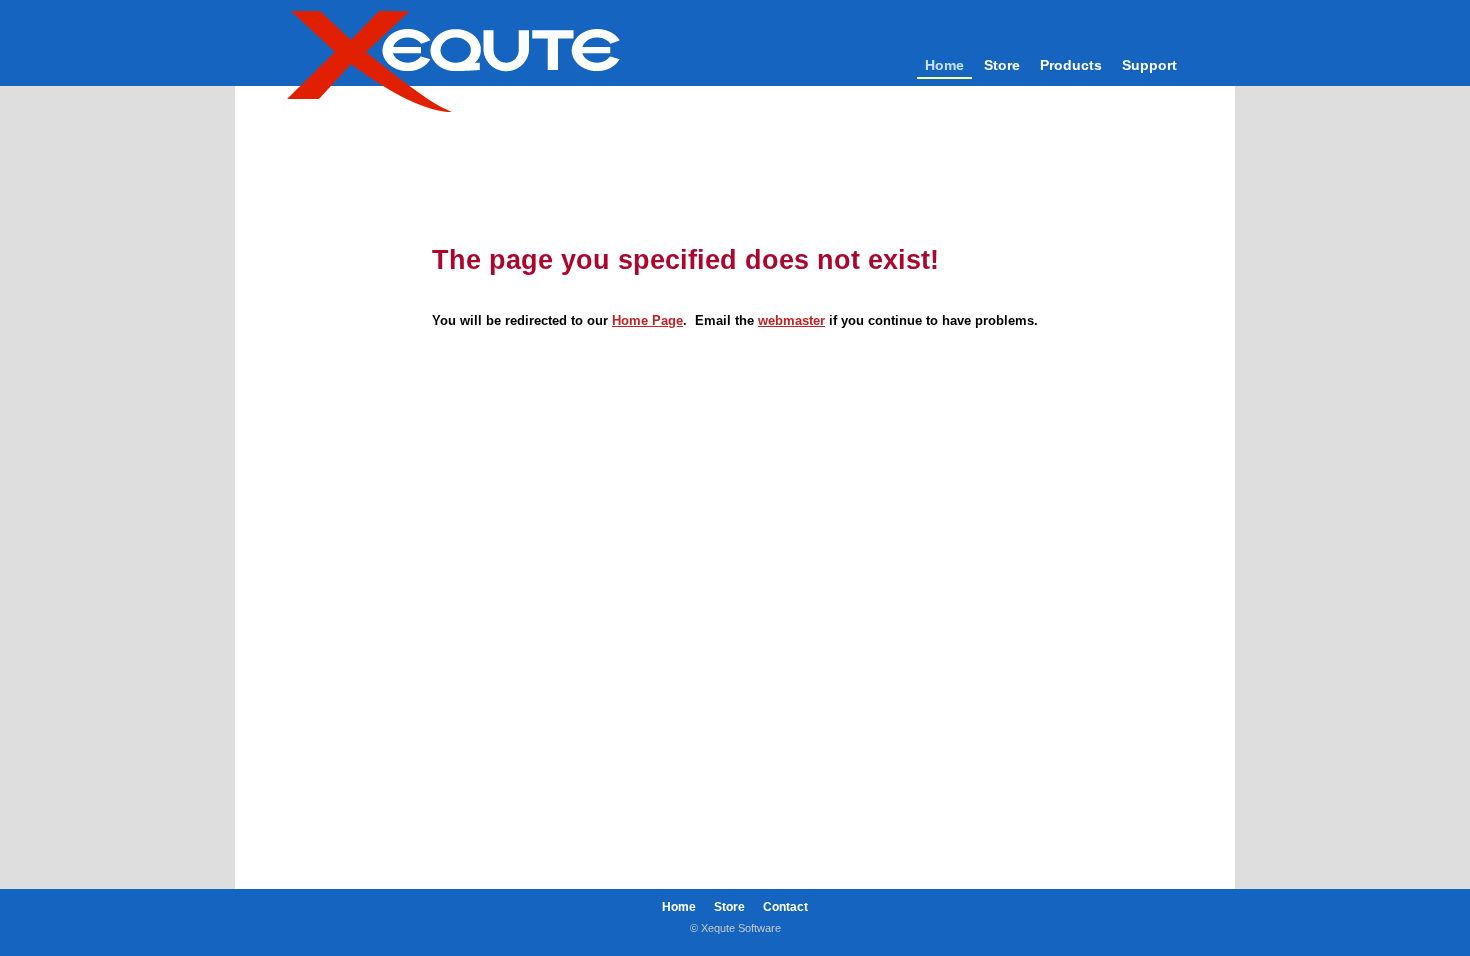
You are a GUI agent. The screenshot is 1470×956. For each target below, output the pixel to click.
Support (1149, 65)
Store (1002, 65)
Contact (785, 907)
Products (1071, 65)
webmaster (791, 320)
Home (944, 65)
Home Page (647, 320)
